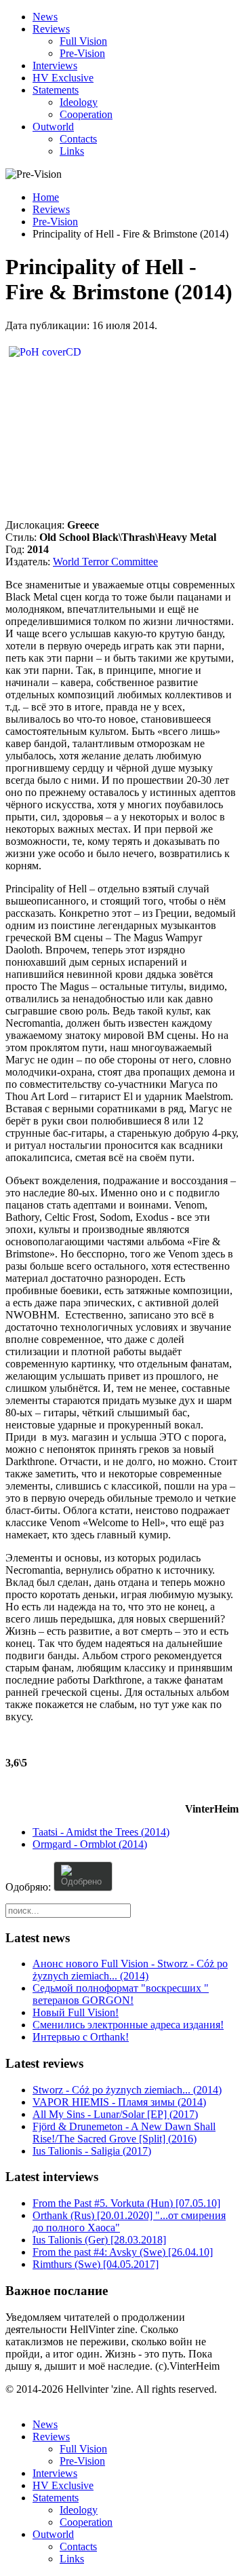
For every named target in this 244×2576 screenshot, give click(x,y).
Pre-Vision (82, 53)
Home (46, 197)
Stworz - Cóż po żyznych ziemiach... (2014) (127, 2090)
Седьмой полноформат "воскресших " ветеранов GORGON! (121, 1994)
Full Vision (83, 41)
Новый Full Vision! (76, 2012)
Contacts (78, 139)
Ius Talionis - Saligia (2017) (92, 2151)
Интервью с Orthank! (81, 2037)
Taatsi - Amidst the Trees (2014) (101, 1832)
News (45, 17)
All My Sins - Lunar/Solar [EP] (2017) (115, 2114)
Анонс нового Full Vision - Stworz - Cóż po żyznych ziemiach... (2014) (130, 1970)
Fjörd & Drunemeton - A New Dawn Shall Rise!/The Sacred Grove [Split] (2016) (124, 2133)
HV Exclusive (63, 78)
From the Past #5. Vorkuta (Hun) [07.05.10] (126, 2203)
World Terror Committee (105, 562)
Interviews (55, 65)
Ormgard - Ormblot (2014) (90, 1844)
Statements (56, 90)
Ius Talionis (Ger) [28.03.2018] (99, 2240)
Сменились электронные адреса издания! (128, 2025)
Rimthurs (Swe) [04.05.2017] (96, 2264)
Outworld (53, 127)
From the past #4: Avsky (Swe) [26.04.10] (123, 2252)
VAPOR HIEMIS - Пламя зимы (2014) (119, 2102)
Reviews (51, 29)
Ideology (79, 102)
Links (72, 151)
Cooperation (86, 114)
